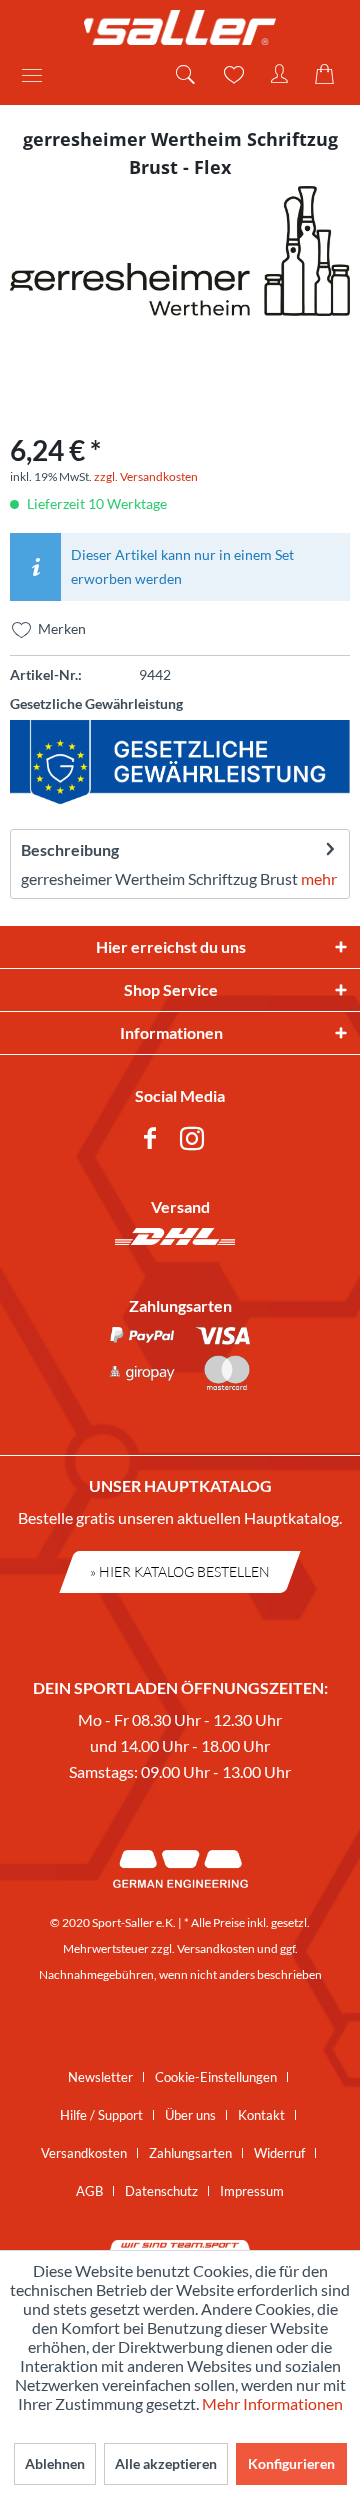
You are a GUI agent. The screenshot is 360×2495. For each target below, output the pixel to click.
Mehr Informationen (272, 2403)
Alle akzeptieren (166, 2463)
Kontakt (261, 2115)
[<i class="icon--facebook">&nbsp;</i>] (154, 1141)
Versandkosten (216, 1948)
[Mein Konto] (280, 75)
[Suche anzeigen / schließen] (184, 75)
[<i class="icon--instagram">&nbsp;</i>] (196, 1141)
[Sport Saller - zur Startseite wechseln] (180, 27)
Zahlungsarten (190, 2153)
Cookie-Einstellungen (216, 2077)
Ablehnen (55, 2463)
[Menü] (39, 75)
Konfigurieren (291, 2463)
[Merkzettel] (232, 75)
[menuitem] (39, 75)
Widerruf (279, 2153)
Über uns (190, 2115)
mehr (319, 878)
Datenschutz (161, 2191)
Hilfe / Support (101, 2115)
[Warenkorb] (328, 75)
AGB (89, 2191)
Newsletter (100, 2077)
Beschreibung (70, 849)
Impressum (252, 2191)
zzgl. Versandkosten (146, 476)
